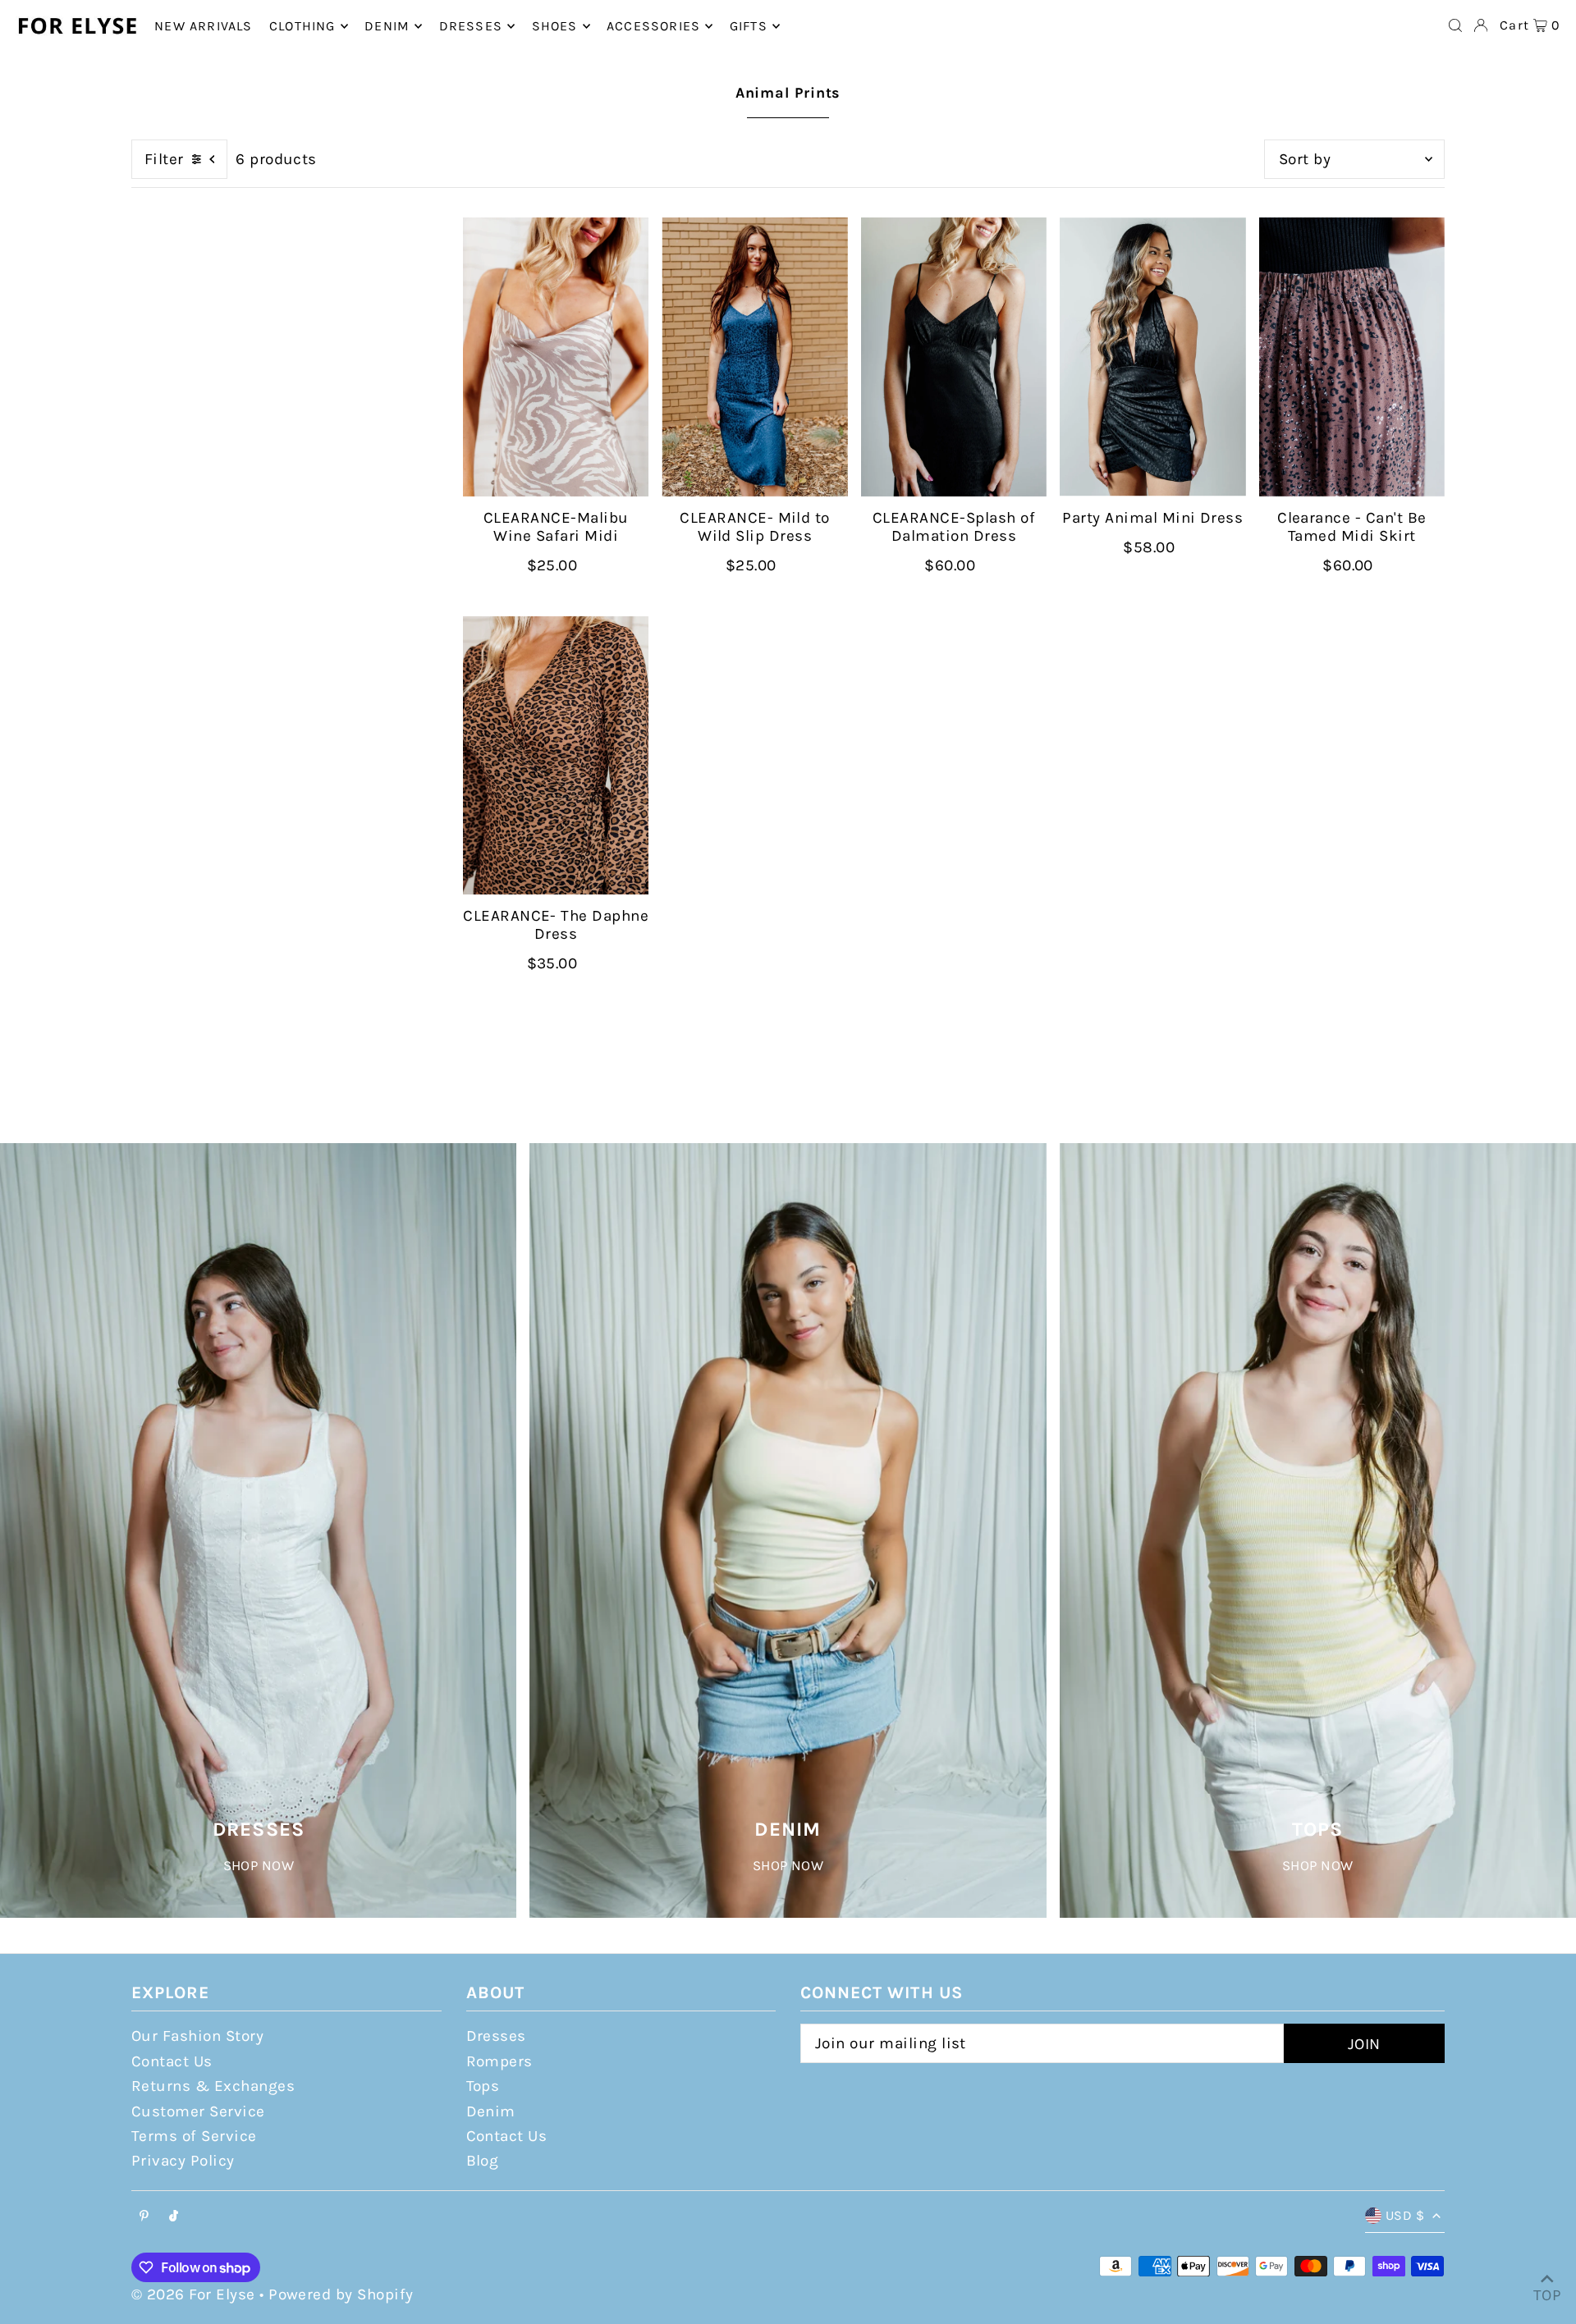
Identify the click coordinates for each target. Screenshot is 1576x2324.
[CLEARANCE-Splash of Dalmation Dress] (954, 357)
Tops (483, 2086)
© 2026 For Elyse (193, 2294)
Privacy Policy (183, 2161)
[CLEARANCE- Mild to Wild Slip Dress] (754, 357)
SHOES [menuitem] (555, 26)
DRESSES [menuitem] (471, 26)
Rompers (499, 2061)
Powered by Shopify (341, 2294)
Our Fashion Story (197, 2036)
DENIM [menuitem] (387, 26)
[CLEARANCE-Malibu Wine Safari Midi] (556, 357)
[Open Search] (1455, 25)
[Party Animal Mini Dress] (1152, 357)
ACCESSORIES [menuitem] (653, 26)
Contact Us (172, 2061)
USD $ (1405, 2215)
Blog (483, 2161)
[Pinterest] (144, 2217)
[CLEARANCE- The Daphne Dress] (556, 756)
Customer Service (198, 2111)
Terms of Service (194, 2136)
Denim (491, 2111)
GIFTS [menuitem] (749, 26)
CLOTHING (302, 26)
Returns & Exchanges (213, 2086)
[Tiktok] (174, 2217)
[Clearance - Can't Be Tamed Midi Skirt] (1352, 357)
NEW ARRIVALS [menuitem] (203, 26)
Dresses (496, 2036)
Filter (164, 159)
